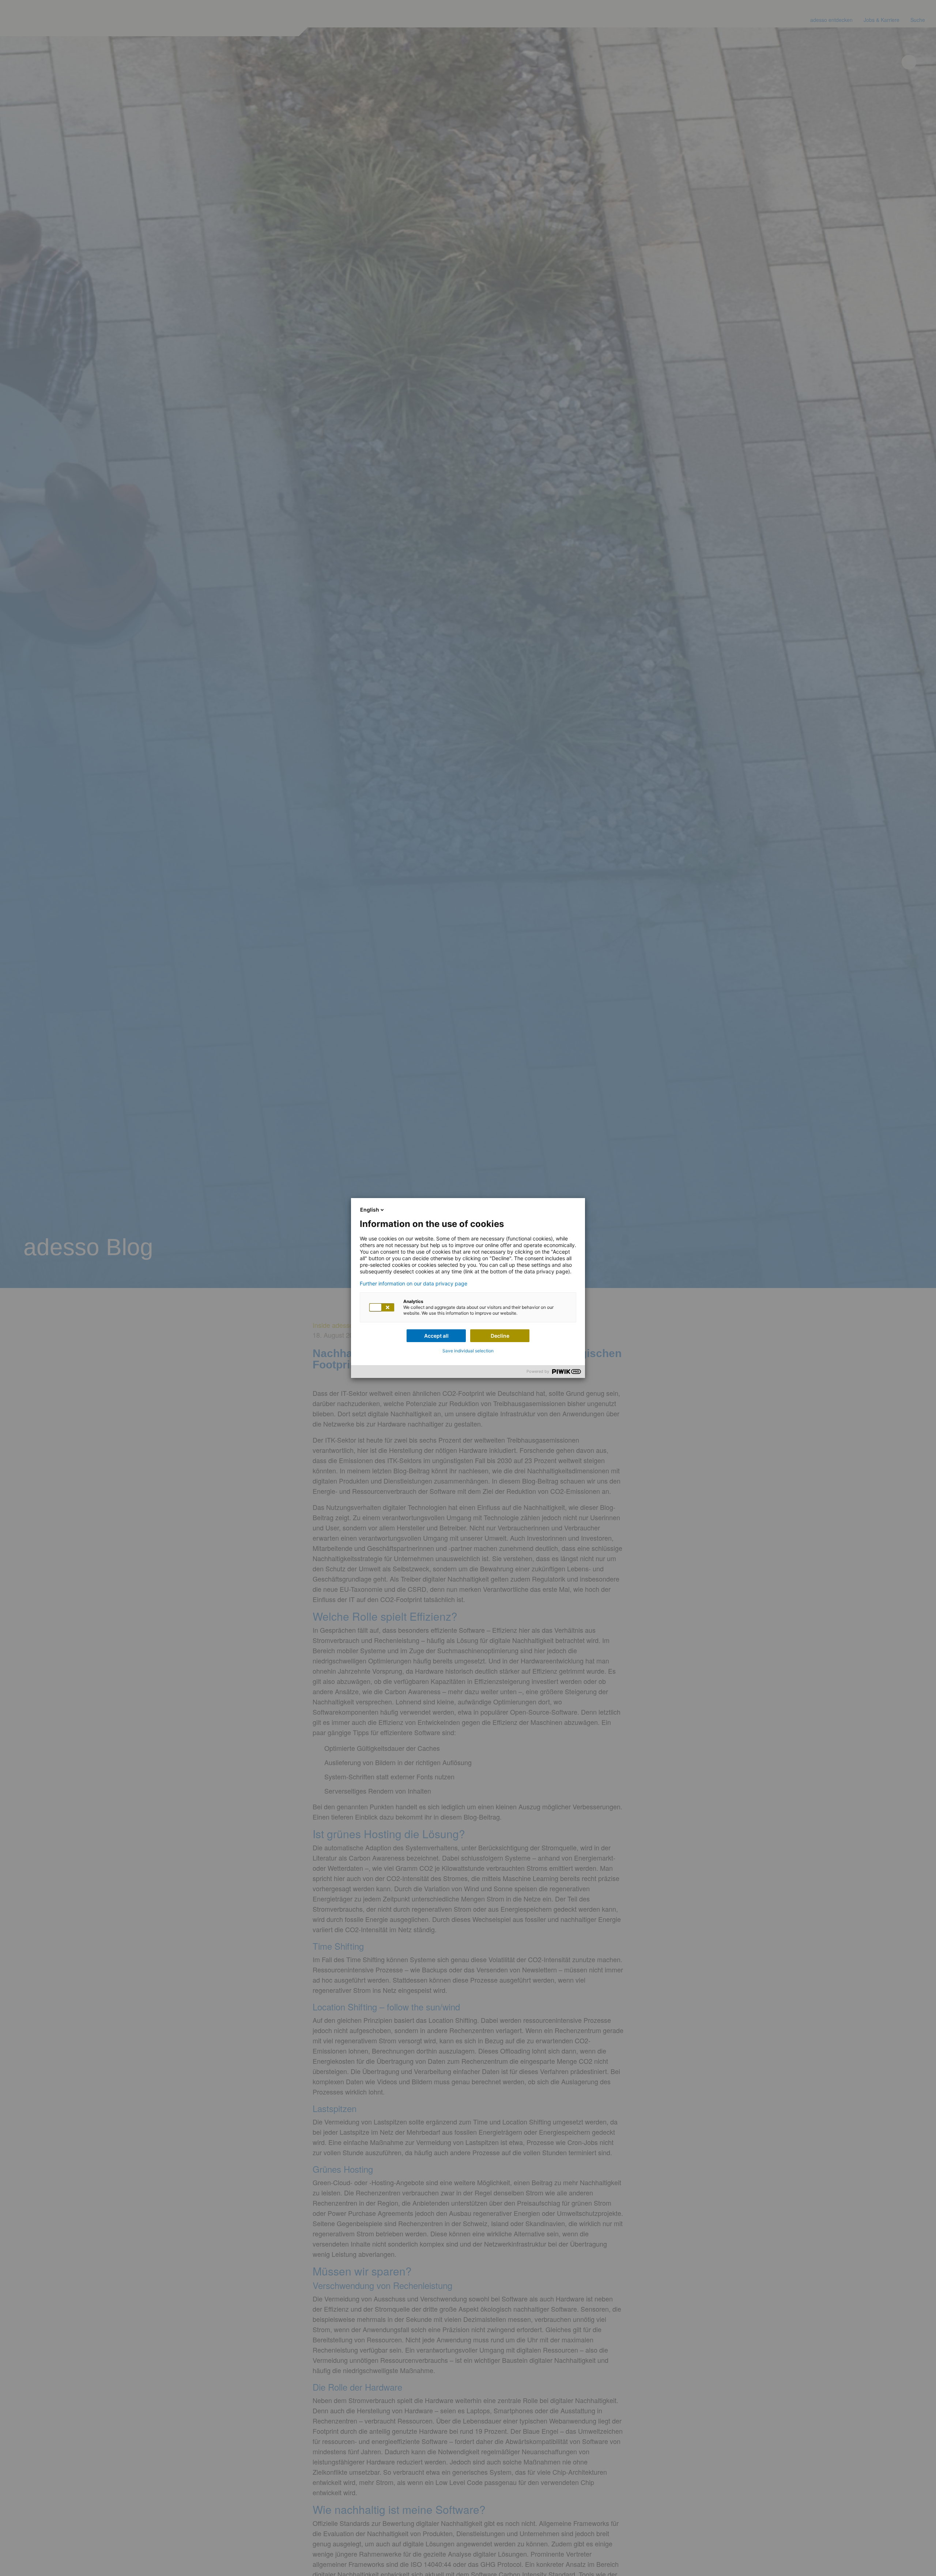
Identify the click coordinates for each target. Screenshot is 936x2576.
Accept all (436, 1336)
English (370, 1210)
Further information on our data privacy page (414, 1284)
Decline (500, 1336)
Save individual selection (468, 1351)
